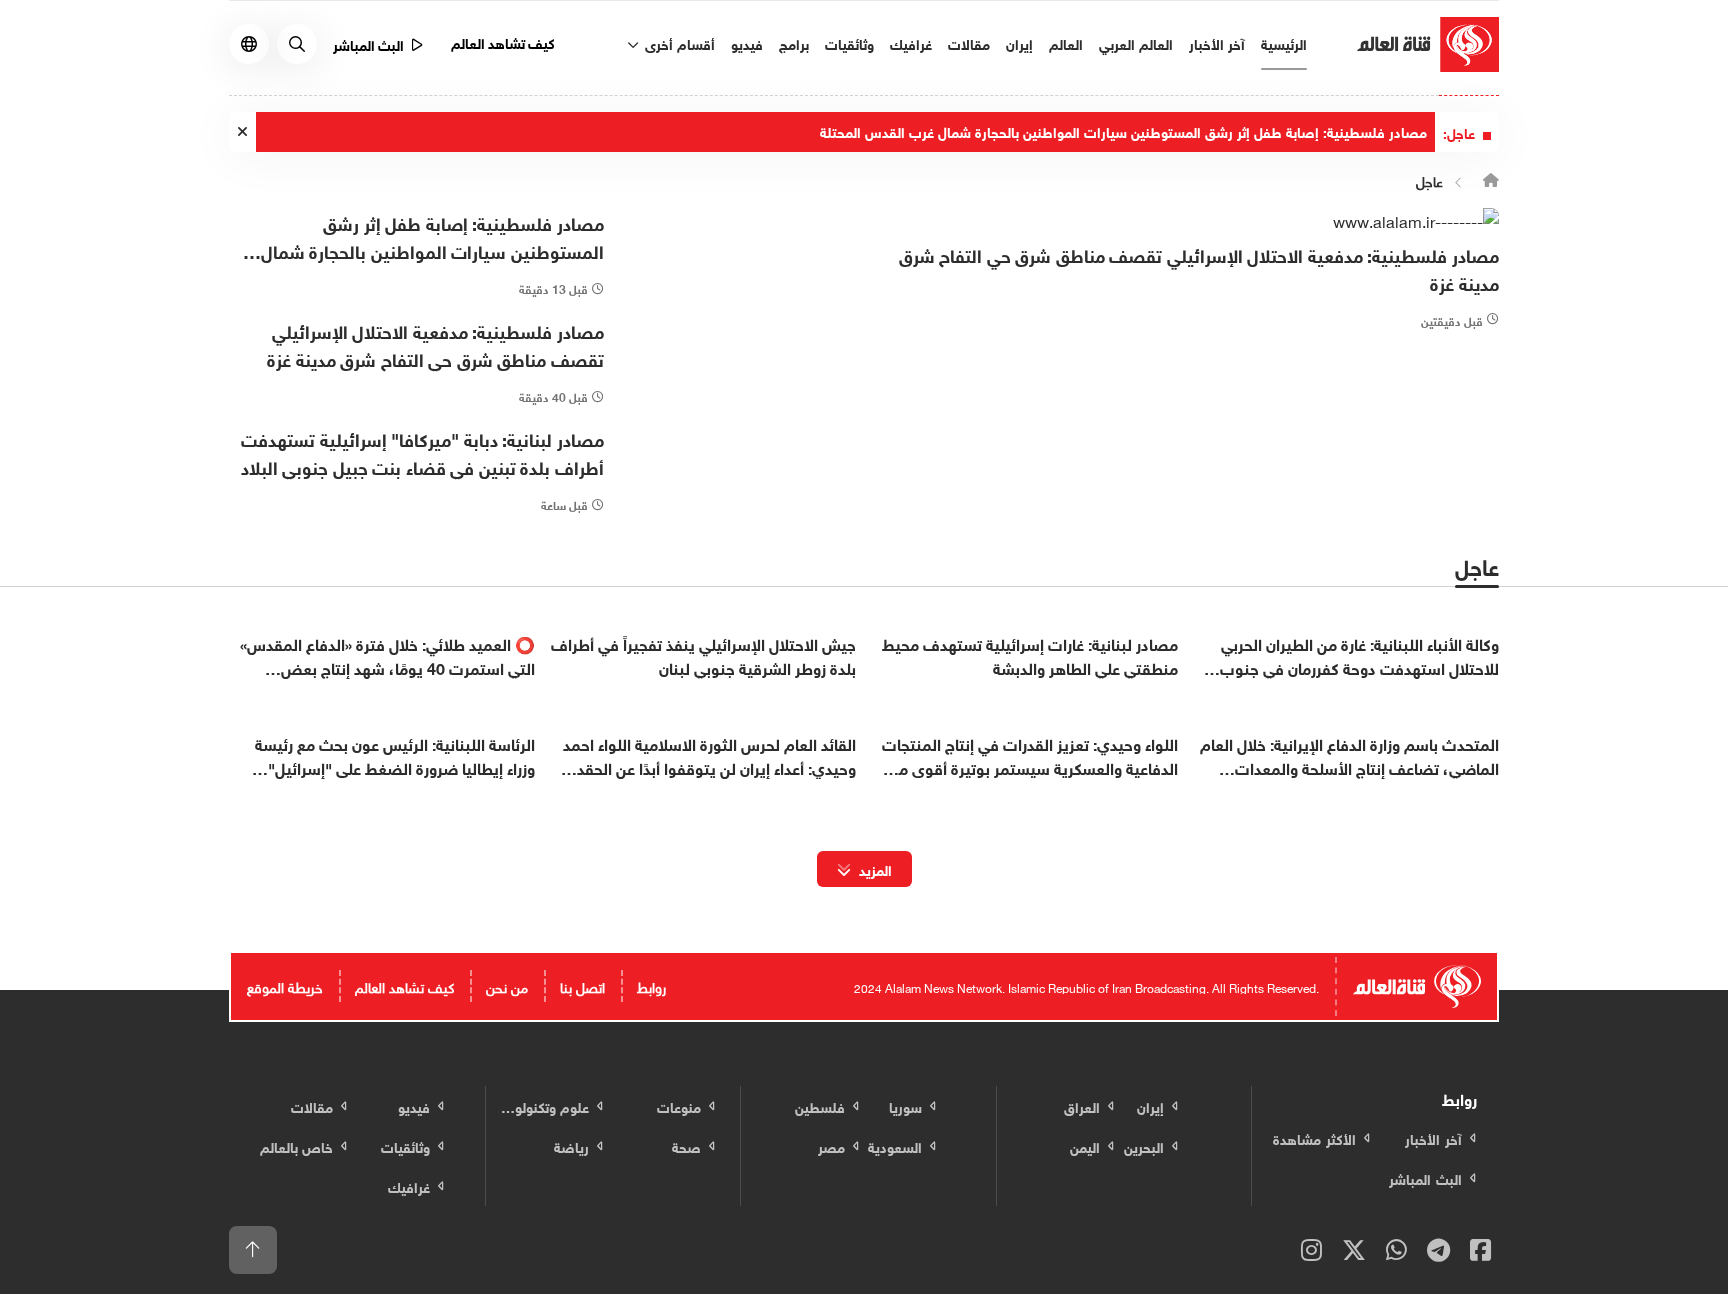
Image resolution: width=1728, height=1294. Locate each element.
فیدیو (747, 42)
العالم (1066, 42)
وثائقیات (849, 42)
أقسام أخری (678, 42)
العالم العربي (1136, 42)
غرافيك (911, 42)
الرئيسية (1284, 42)
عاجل (1429, 180)
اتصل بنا (582, 985)
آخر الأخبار (1217, 42)
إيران (1019, 42)
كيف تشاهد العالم (503, 41)
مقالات (969, 42)
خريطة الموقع (285, 985)
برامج (794, 42)
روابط (651, 985)
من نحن (507, 985)
